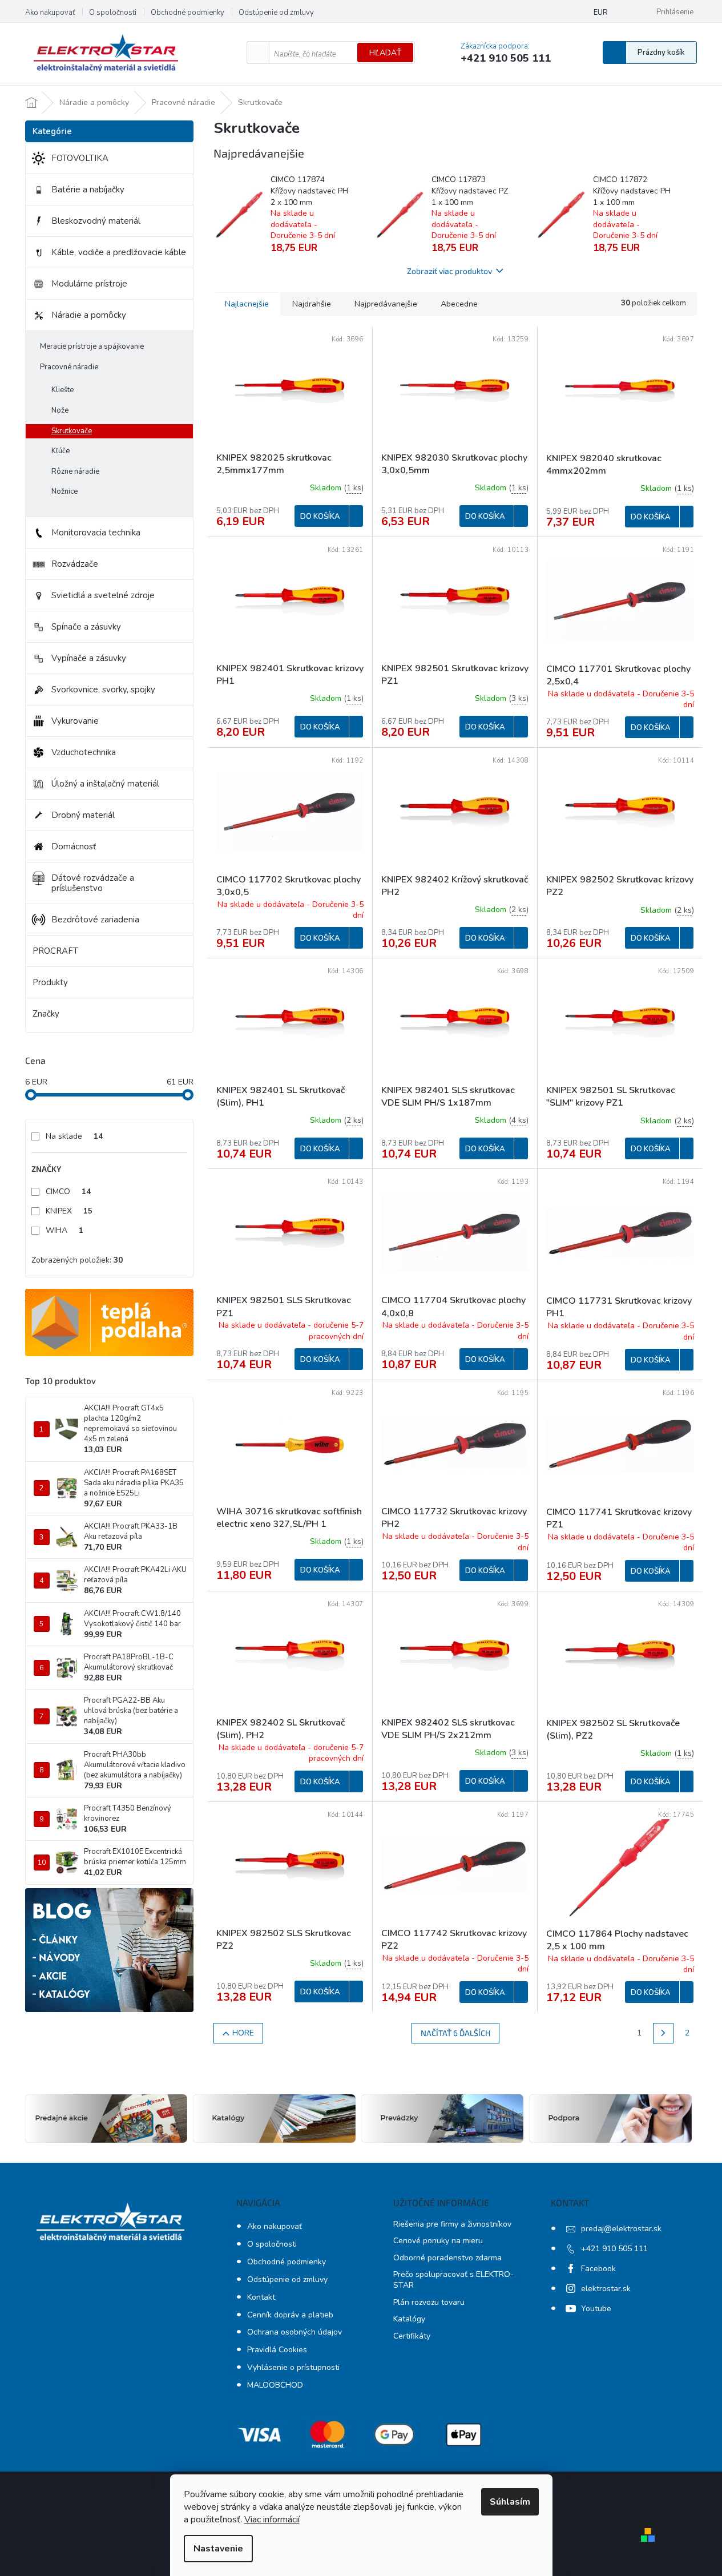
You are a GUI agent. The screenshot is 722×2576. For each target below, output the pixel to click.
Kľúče (60, 451)
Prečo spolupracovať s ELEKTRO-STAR (453, 2280)
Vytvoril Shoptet (692, 2534)
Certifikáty (412, 2336)
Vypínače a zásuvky (89, 658)
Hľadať (385, 53)
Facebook (598, 2269)
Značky (46, 1014)
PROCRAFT (55, 951)
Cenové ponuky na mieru (438, 2241)
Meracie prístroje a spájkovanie (92, 346)
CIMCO (68, 1192)
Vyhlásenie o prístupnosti (293, 2367)
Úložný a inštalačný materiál (105, 784)
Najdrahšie (312, 304)
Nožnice (64, 491)
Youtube (596, 2309)
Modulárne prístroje (89, 284)
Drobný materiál (83, 815)
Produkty (50, 982)
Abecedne (459, 304)
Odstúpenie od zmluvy (276, 13)
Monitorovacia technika (96, 533)
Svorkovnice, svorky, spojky (103, 690)
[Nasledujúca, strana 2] (663, 2033)
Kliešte (62, 390)
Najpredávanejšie (386, 304)
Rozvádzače (75, 564)
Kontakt (261, 2297)
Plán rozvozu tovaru (429, 2302)
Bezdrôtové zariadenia (95, 920)
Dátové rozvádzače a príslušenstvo (93, 883)
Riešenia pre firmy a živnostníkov (452, 2224)
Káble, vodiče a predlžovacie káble (119, 252)
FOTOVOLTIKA (80, 158)
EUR (601, 13)
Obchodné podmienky (187, 13)
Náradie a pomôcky (89, 315)
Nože (60, 410)
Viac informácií (272, 2519)
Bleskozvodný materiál (96, 221)
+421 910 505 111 (614, 2249)
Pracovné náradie (69, 367)
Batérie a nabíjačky (88, 190)
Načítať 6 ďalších (455, 2033)
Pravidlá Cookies (277, 2350)
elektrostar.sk (606, 2289)
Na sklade (74, 1136)
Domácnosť (74, 846)
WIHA (64, 1230)
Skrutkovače (72, 431)
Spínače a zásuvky (86, 627)
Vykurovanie (75, 721)
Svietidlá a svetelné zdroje (103, 595)
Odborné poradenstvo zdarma (447, 2258)
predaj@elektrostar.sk (621, 2229)
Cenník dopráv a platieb (290, 2315)
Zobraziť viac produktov (449, 271)
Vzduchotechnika (84, 752)
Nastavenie (218, 2549)
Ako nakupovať (50, 13)
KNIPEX (69, 1211)
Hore (243, 2033)
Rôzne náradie (75, 471)
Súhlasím (510, 2502)
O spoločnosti (113, 13)
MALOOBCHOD (275, 2385)
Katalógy (409, 2319)
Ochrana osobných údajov (295, 2332)
